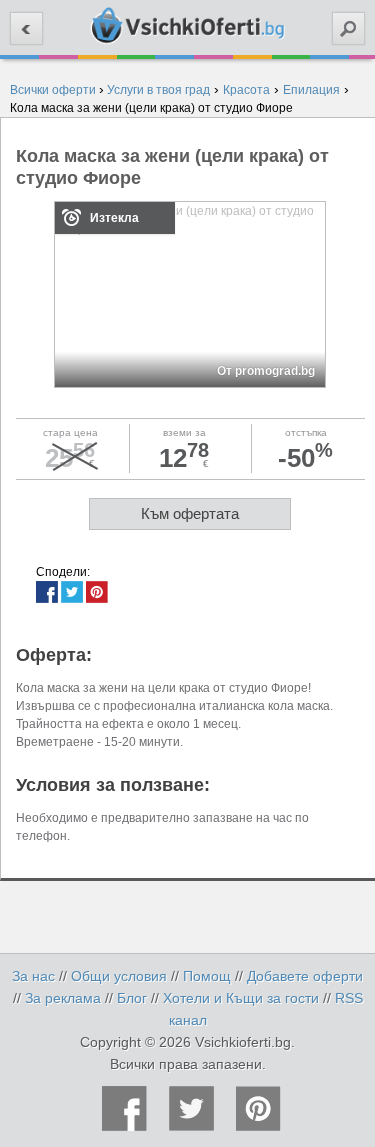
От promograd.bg (266, 371)
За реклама (63, 998)
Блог (132, 998)
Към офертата (190, 513)
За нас (33, 976)
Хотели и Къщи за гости (241, 998)
